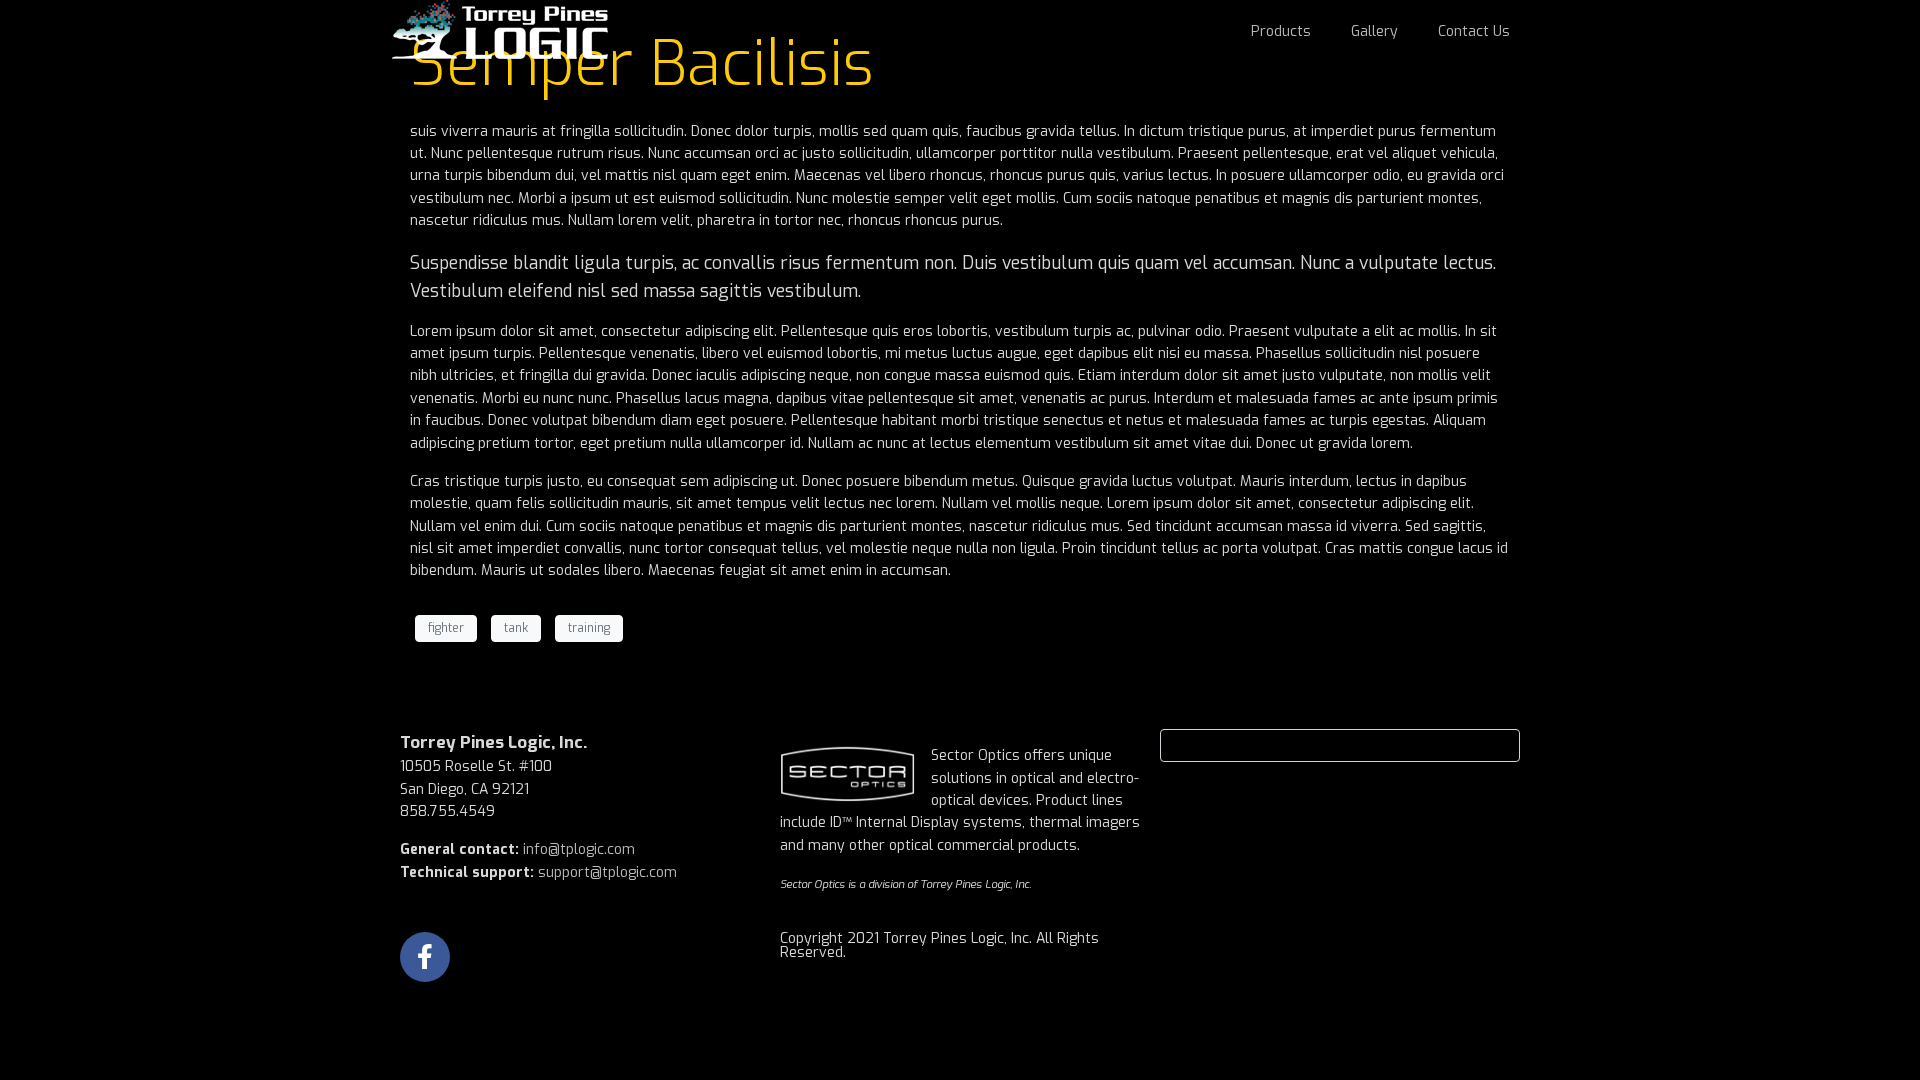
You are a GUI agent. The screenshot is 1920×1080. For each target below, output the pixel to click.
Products (1281, 31)
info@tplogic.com (579, 849)
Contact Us (1474, 31)
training (589, 628)
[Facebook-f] (425, 957)
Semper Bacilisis (642, 64)
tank (516, 628)
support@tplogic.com (607, 872)
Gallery (1374, 31)
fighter (446, 628)
